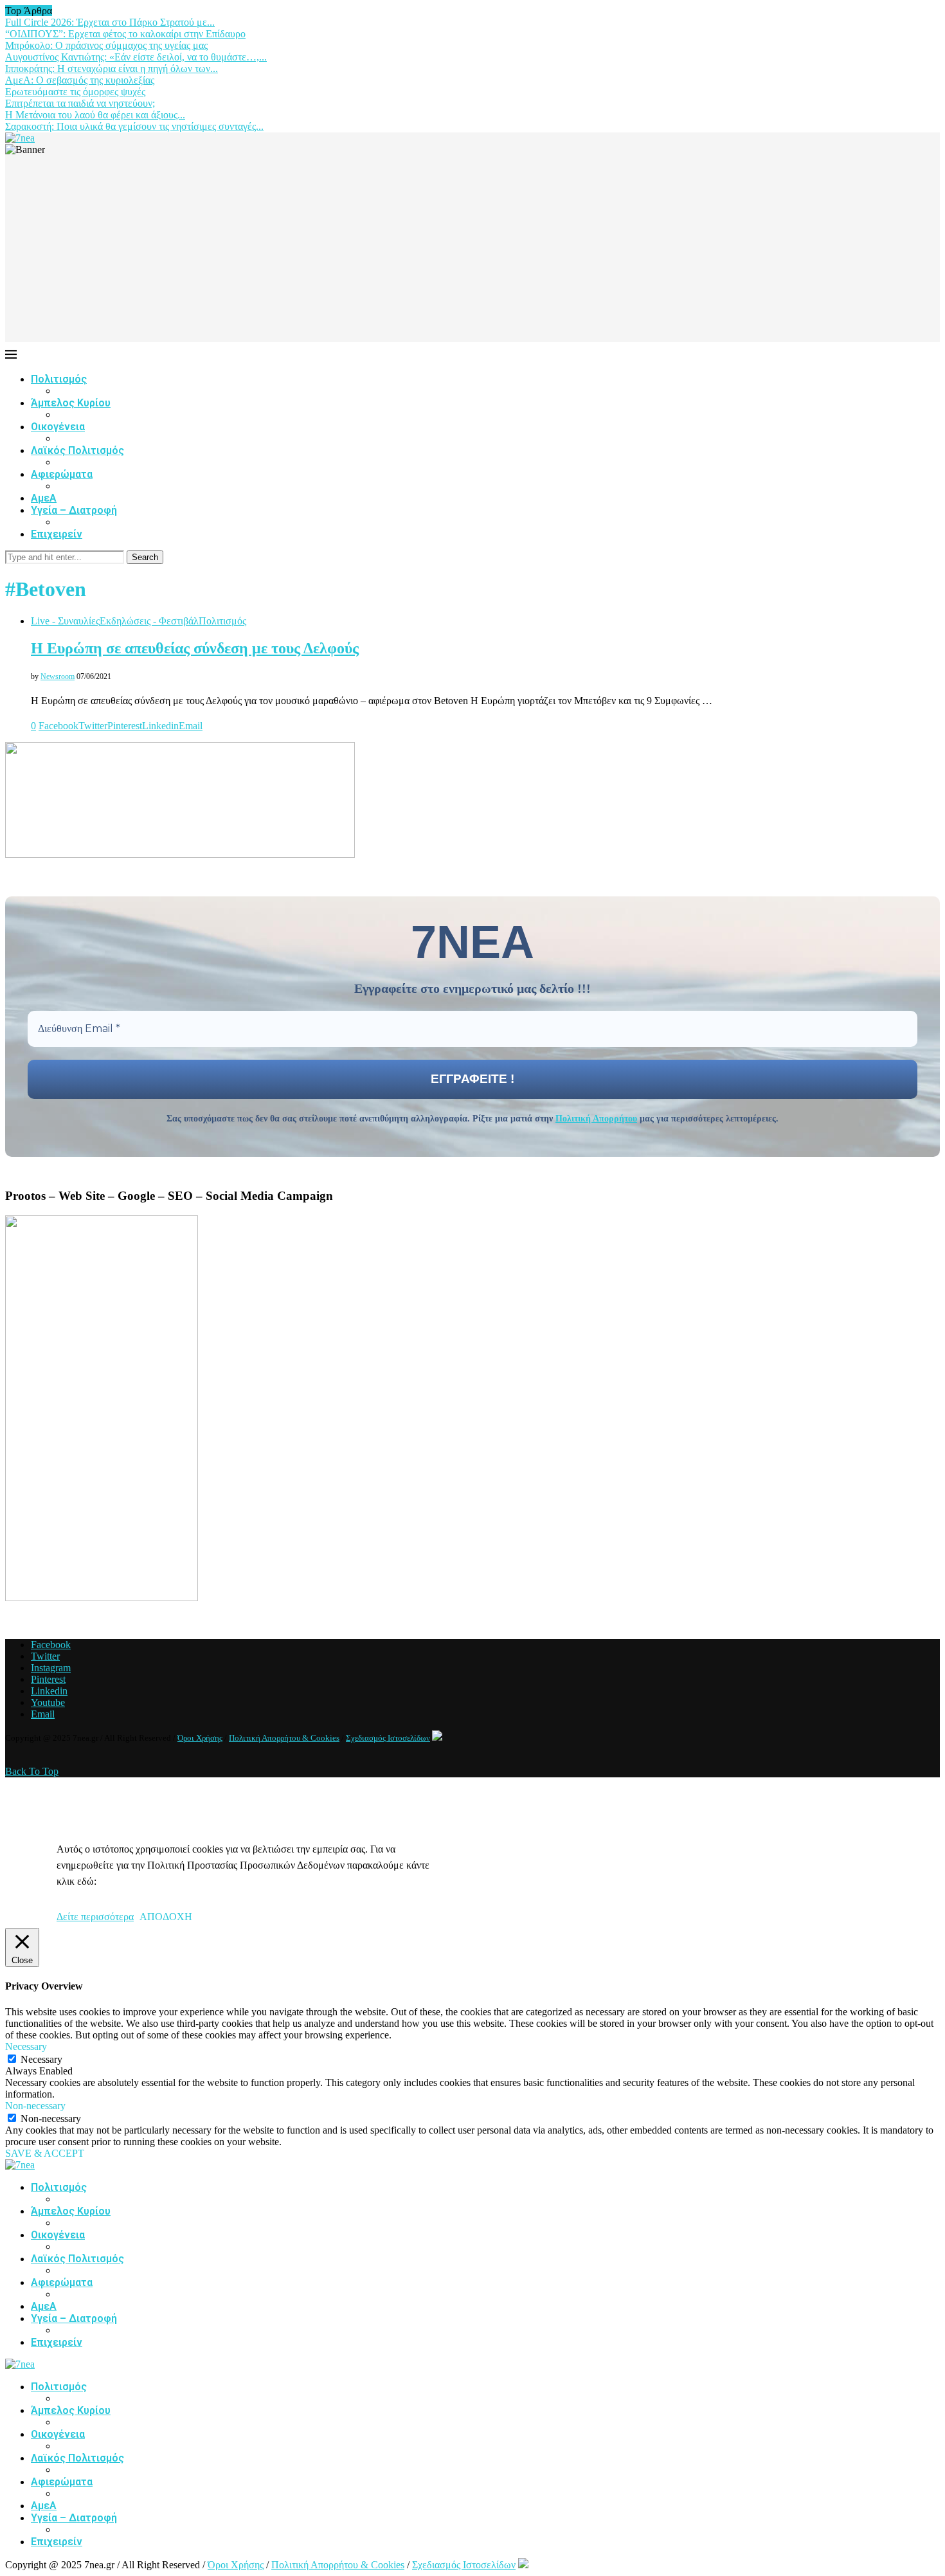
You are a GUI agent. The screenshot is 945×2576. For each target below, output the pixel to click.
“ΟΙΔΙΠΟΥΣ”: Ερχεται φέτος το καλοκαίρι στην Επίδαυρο (125, 34)
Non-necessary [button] (35, 2106)
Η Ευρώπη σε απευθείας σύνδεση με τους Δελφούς (195, 648)
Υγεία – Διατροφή (74, 510)
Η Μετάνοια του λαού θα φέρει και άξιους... (95, 115)
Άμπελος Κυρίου (71, 403)
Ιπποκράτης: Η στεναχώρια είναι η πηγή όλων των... (112, 68)
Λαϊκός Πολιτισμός (77, 450)
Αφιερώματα (62, 474)
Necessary (41, 2059)
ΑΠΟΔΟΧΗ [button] (166, 1917)
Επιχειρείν (57, 534)
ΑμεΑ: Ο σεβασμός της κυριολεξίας (80, 80)
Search (145, 557)
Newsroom (58, 676)
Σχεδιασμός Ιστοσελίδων (388, 1738)
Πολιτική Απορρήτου (596, 1119)
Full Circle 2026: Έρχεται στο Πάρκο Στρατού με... (110, 22)
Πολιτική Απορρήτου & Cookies (284, 1738)
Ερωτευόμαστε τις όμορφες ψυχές (75, 92)
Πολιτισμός (59, 379)
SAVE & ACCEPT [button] (45, 2153)
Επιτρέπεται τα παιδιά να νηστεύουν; (80, 103)
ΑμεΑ (44, 498)
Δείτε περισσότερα (95, 1917)
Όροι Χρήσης (200, 1738)
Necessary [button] (26, 2046)
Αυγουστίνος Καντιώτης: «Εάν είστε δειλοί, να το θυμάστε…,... (136, 57)
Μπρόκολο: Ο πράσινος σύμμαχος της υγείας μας (106, 45)
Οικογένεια (58, 427)
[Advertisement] (473, 252)
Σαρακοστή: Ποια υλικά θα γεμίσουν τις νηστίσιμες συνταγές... (134, 126)
